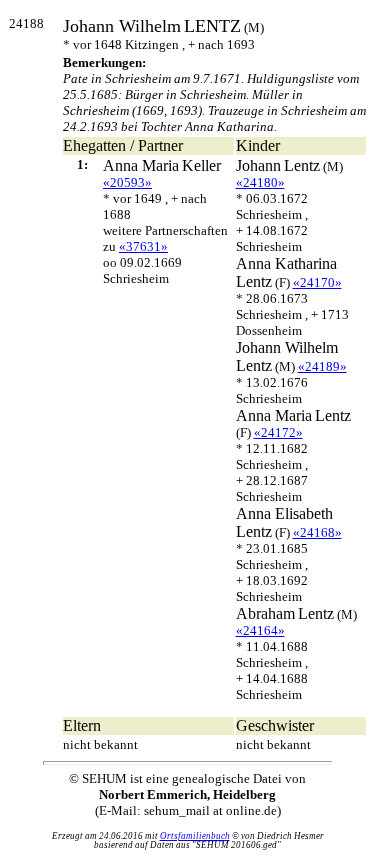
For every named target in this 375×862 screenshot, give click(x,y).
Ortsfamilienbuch (195, 836)
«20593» (127, 182)
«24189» (322, 366)
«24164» (260, 630)
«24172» (278, 432)
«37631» (143, 246)
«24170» (317, 282)
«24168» (317, 532)
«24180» (260, 182)
